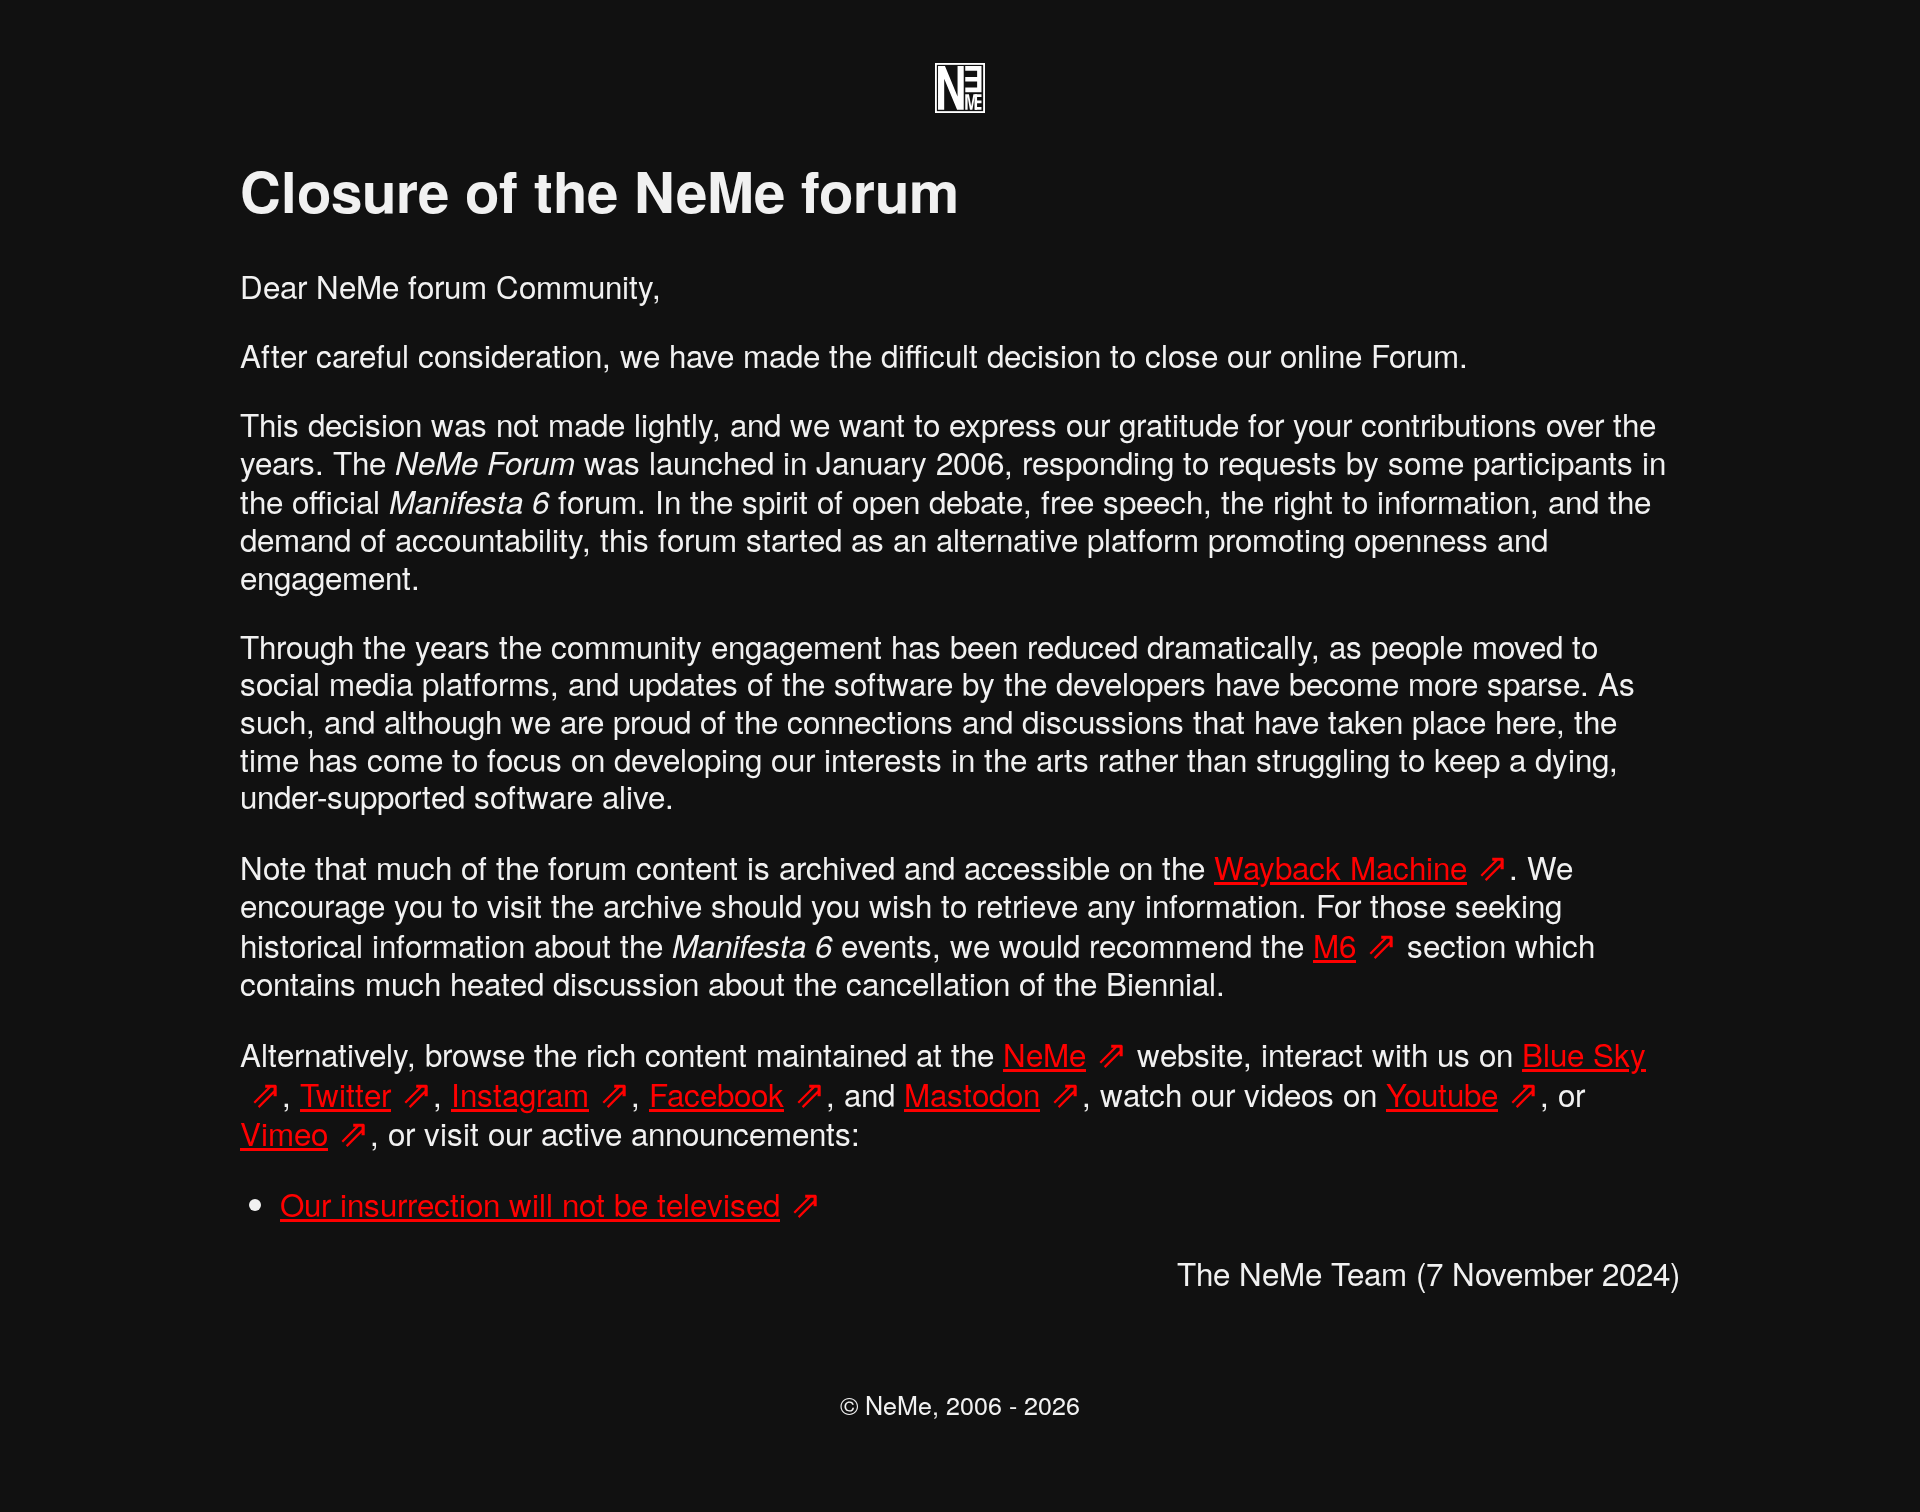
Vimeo (284, 1132)
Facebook (716, 1093)
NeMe (1044, 1053)
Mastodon (972, 1093)
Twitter (345, 1093)
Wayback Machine (1340, 866)
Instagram (520, 1093)
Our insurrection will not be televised (530, 1203)
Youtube (1442, 1093)
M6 (1334, 944)
